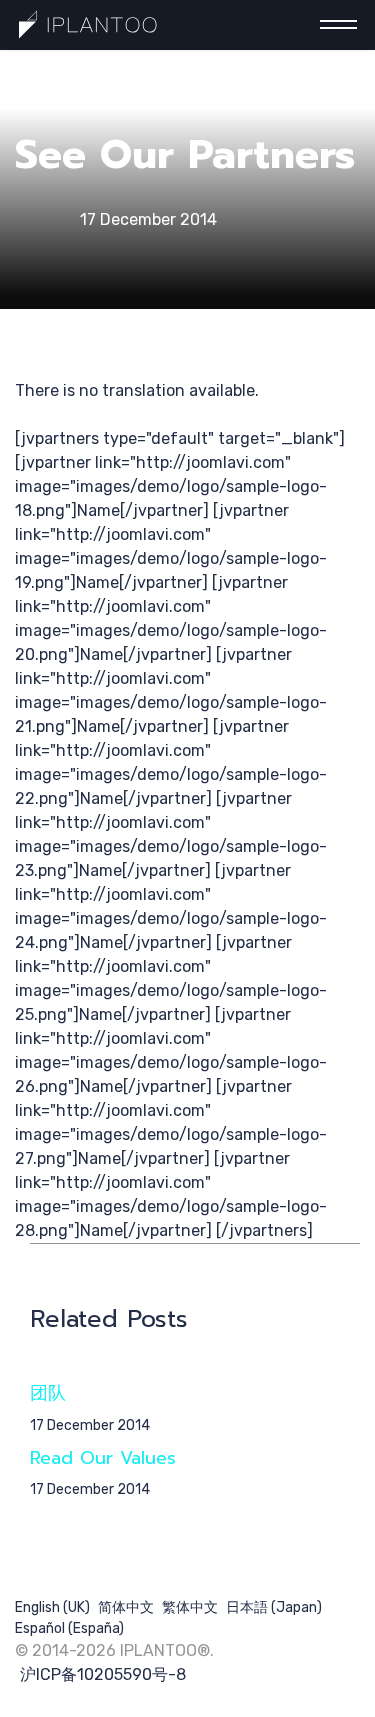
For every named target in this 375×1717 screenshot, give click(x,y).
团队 (48, 1393)
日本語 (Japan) (274, 1607)
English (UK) (52, 1607)
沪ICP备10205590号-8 (103, 1674)
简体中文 (126, 1607)
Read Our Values (103, 1458)
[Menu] (332, 25)
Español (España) (69, 1628)
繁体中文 (190, 1607)
